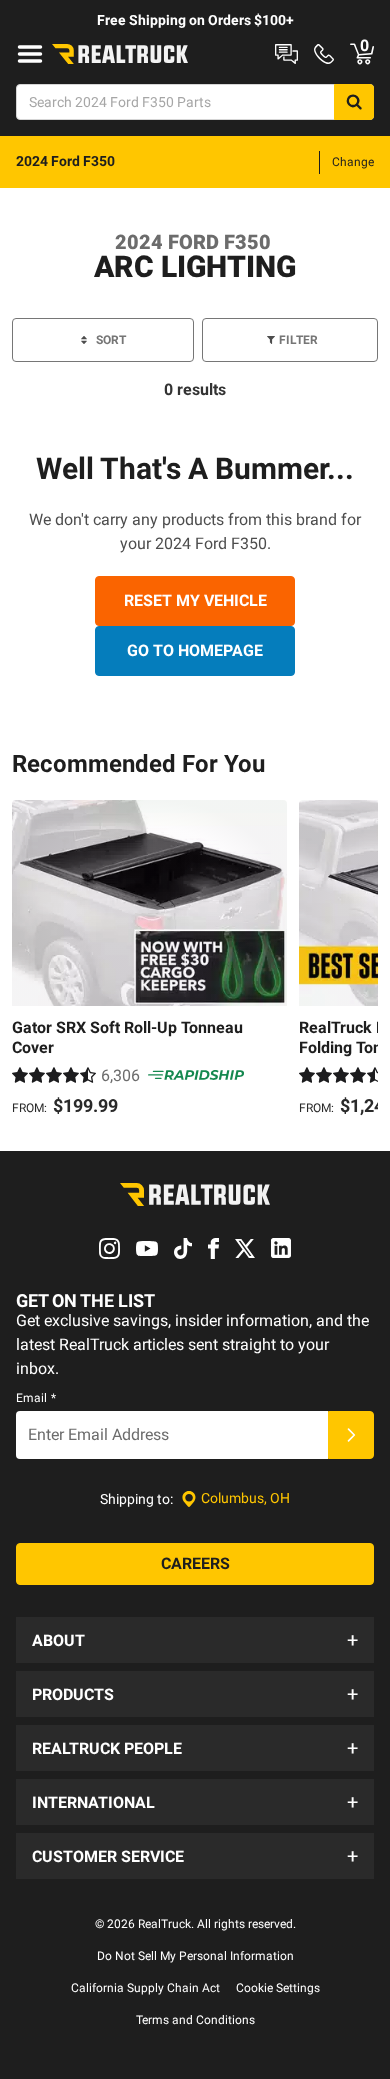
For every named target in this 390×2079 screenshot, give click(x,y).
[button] (195, 1640)
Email (36, 1398)
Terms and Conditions (195, 2020)
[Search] (354, 102)
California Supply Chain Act (145, 1988)
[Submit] (351, 1435)
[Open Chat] (286, 54)
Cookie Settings (278, 1988)
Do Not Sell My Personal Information (195, 1956)
